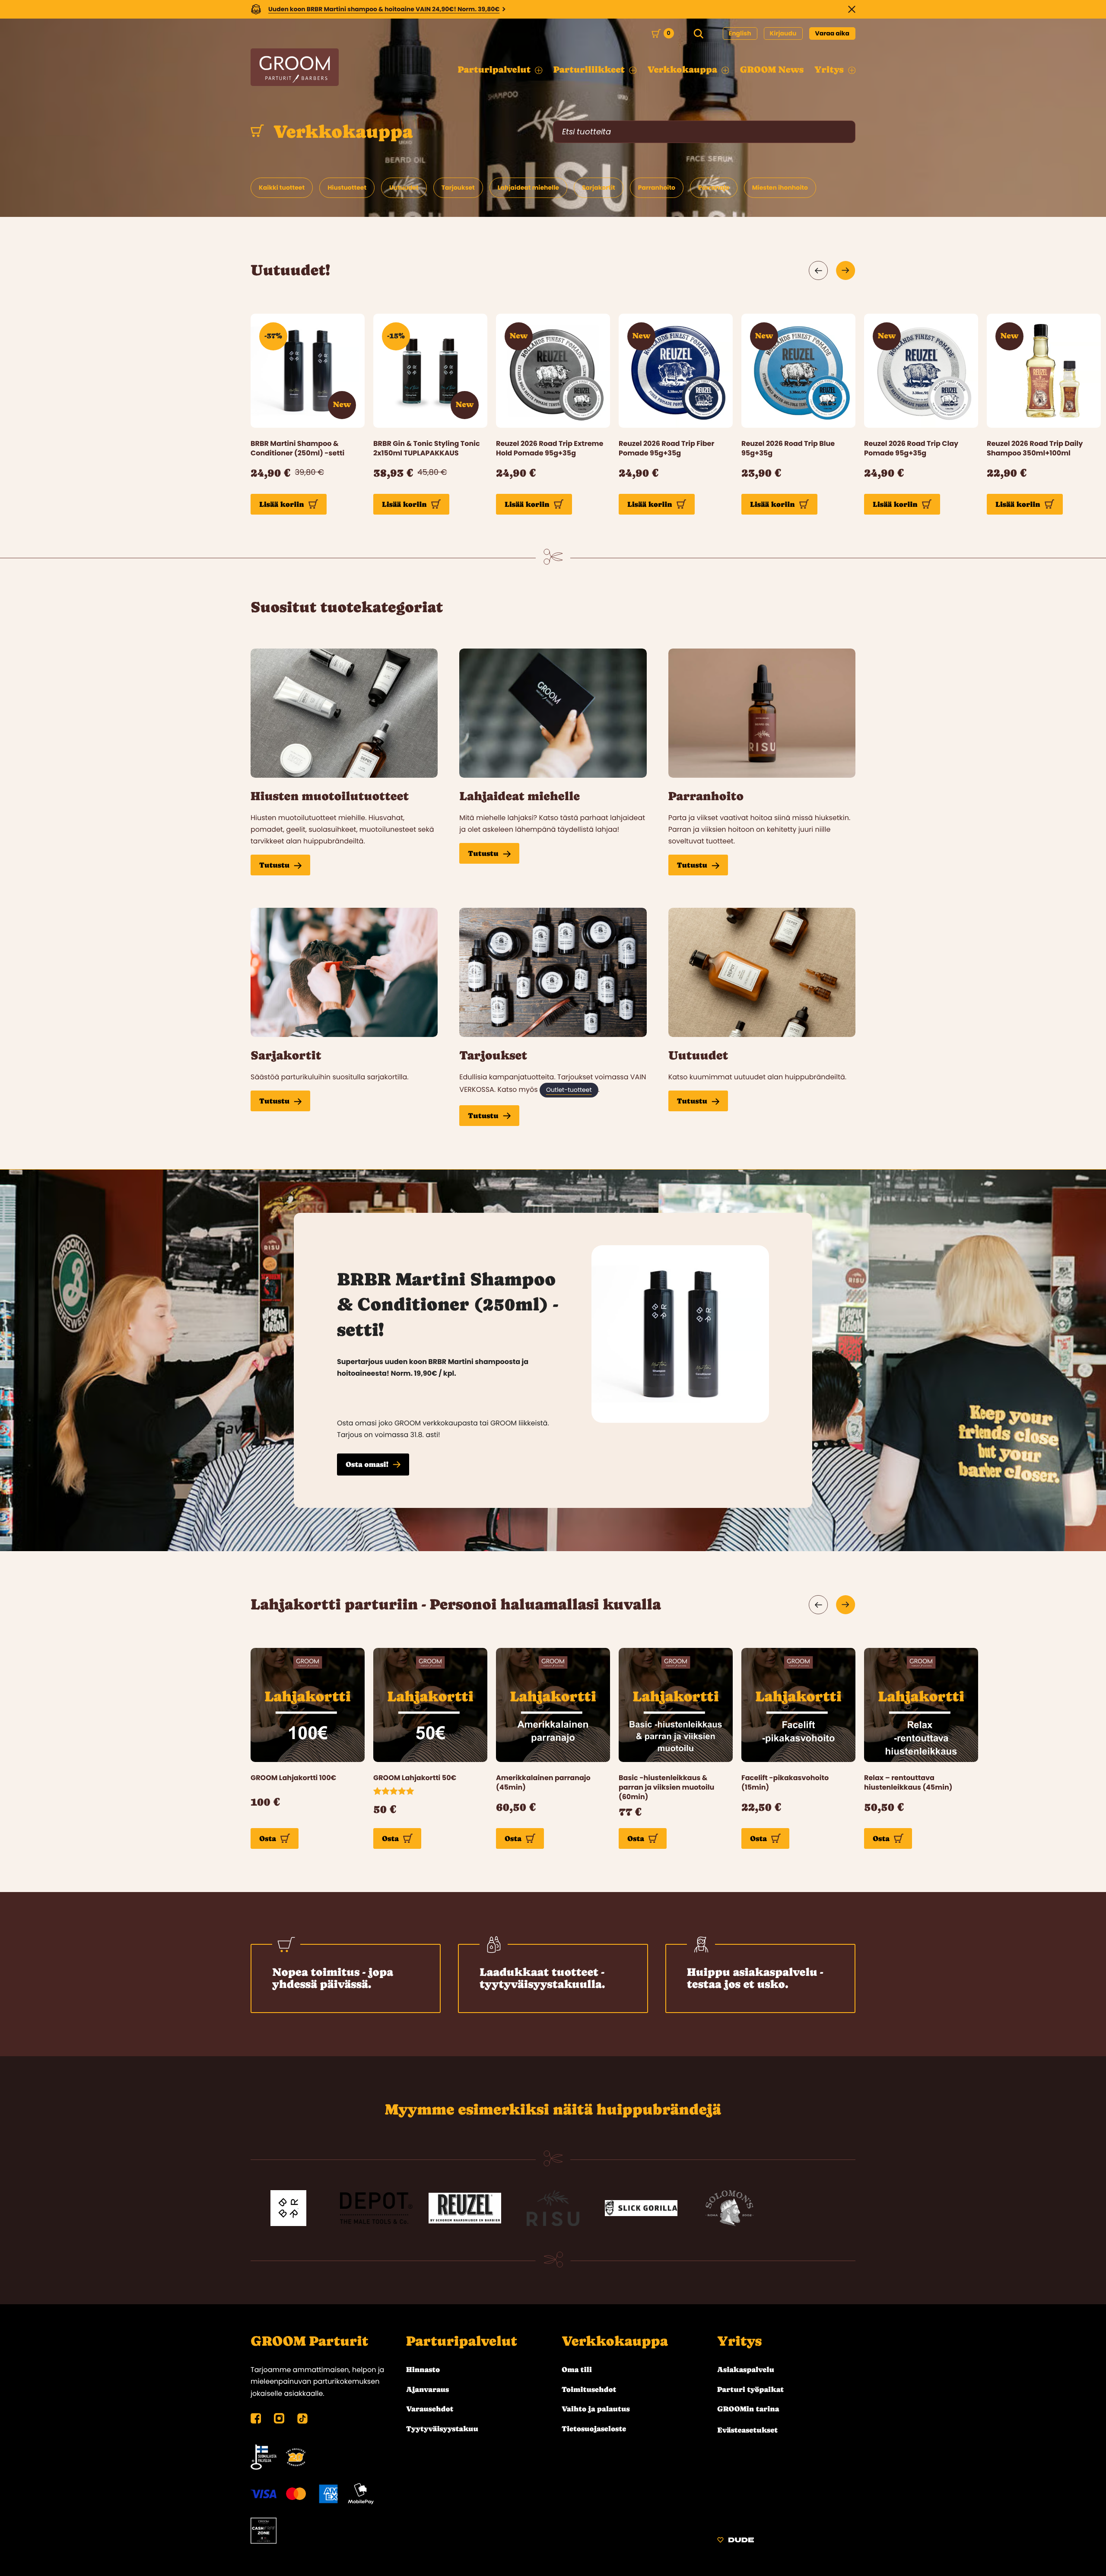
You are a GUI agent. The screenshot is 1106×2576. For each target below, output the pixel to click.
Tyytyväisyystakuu (442, 2429)
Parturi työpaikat (750, 2389)
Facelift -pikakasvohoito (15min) (785, 1783)
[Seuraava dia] (846, 270)
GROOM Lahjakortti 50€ (415, 1778)
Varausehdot (430, 2409)
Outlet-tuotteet (569, 1090)
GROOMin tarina (748, 2409)
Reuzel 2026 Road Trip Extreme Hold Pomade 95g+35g (550, 448)
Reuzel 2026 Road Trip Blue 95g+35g (788, 448)
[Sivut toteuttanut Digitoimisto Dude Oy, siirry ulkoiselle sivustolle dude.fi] (736, 2541)
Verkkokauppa (341, 132)
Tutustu (274, 865)
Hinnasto (423, 2369)
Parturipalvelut (462, 2341)
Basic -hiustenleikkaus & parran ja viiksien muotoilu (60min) (666, 1788)
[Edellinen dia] (818, 270)
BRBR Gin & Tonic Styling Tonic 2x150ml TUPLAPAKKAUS (427, 448)
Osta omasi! (367, 1464)
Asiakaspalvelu (746, 2369)
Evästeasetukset (747, 2430)
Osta (268, 1838)
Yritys (739, 2341)
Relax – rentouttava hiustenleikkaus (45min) (908, 1783)
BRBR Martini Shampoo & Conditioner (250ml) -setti (297, 448)
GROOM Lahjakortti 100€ (293, 1778)
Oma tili (577, 2369)
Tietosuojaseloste (594, 2429)
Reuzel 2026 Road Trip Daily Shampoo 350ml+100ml (1035, 448)
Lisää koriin (282, 504)
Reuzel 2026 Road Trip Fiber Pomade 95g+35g (666, 448)
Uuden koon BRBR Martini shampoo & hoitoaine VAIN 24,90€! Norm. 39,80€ (384, 9)
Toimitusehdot (589, 2389)
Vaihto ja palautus (596, 2409)
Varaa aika (833, 33)
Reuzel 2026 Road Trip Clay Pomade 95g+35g (911, 448)
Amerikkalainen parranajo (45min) (543, 1783)
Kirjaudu (783, 33)
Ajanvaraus (427, 2389)
